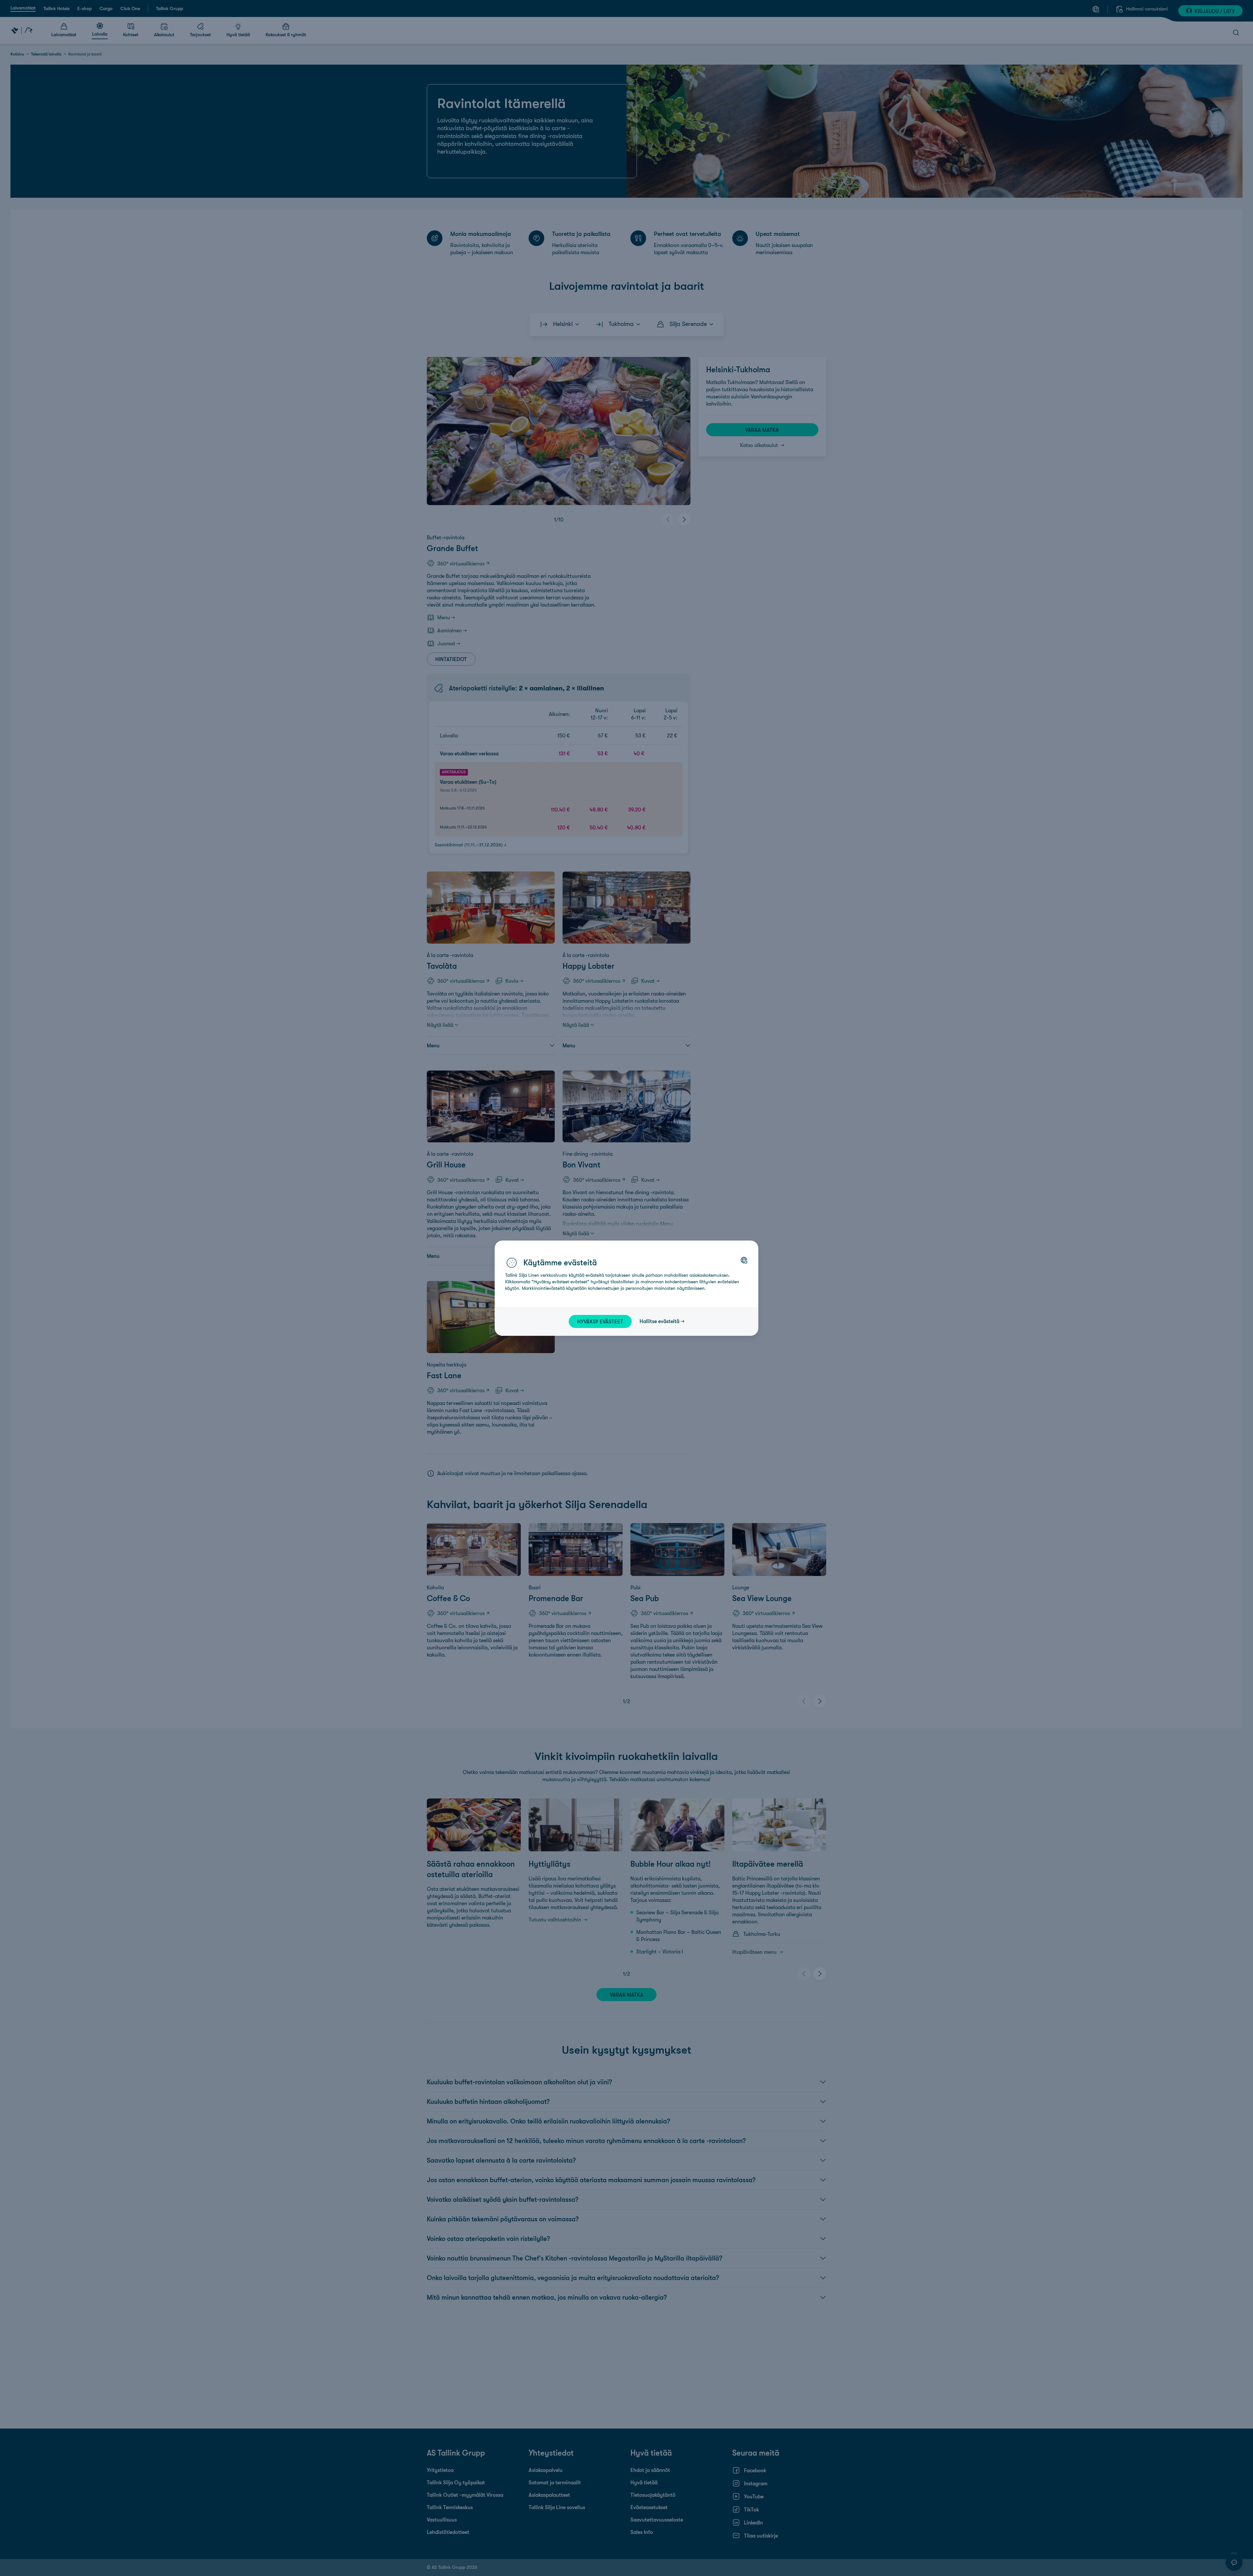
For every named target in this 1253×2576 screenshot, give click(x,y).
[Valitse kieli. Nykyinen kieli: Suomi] (744, 1260)
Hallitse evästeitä (659, 1321)
